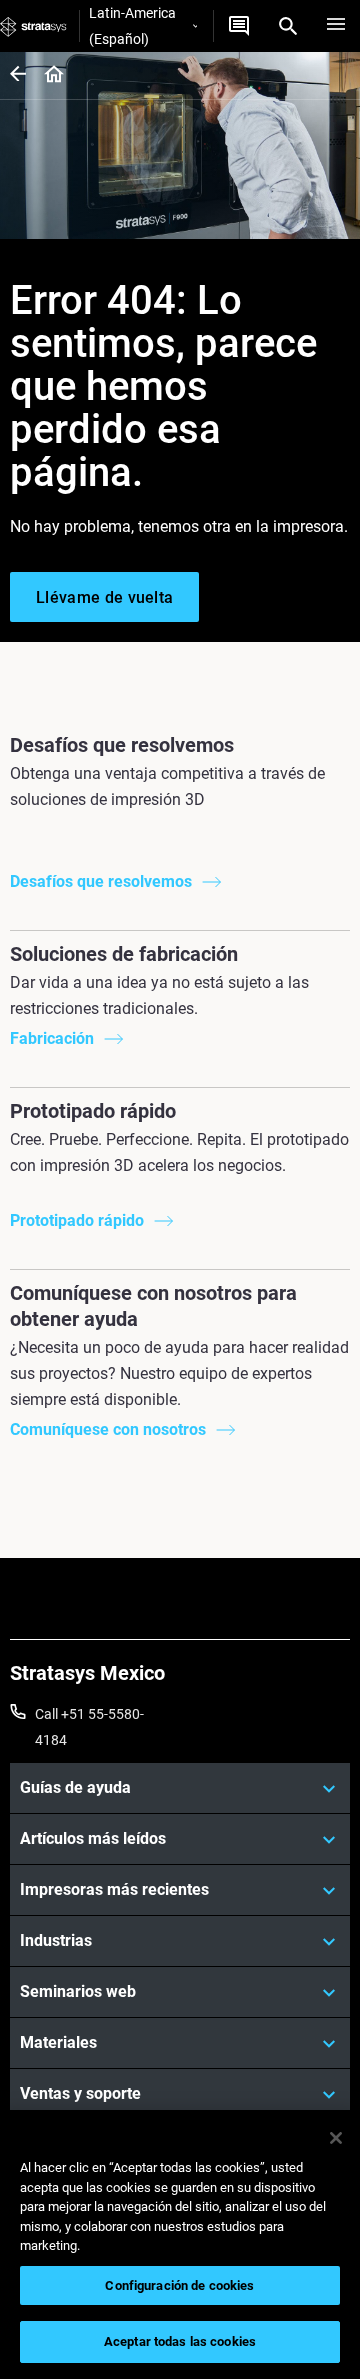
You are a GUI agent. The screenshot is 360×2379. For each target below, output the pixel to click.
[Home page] (47, 75)
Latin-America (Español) (132, 26)
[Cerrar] (336, 2138)
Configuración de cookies (179, 2285)
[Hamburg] (336, 26)
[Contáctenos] (239, 26)
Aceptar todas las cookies (180, 2341)
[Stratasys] (33, 26)
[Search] (288, 26)
